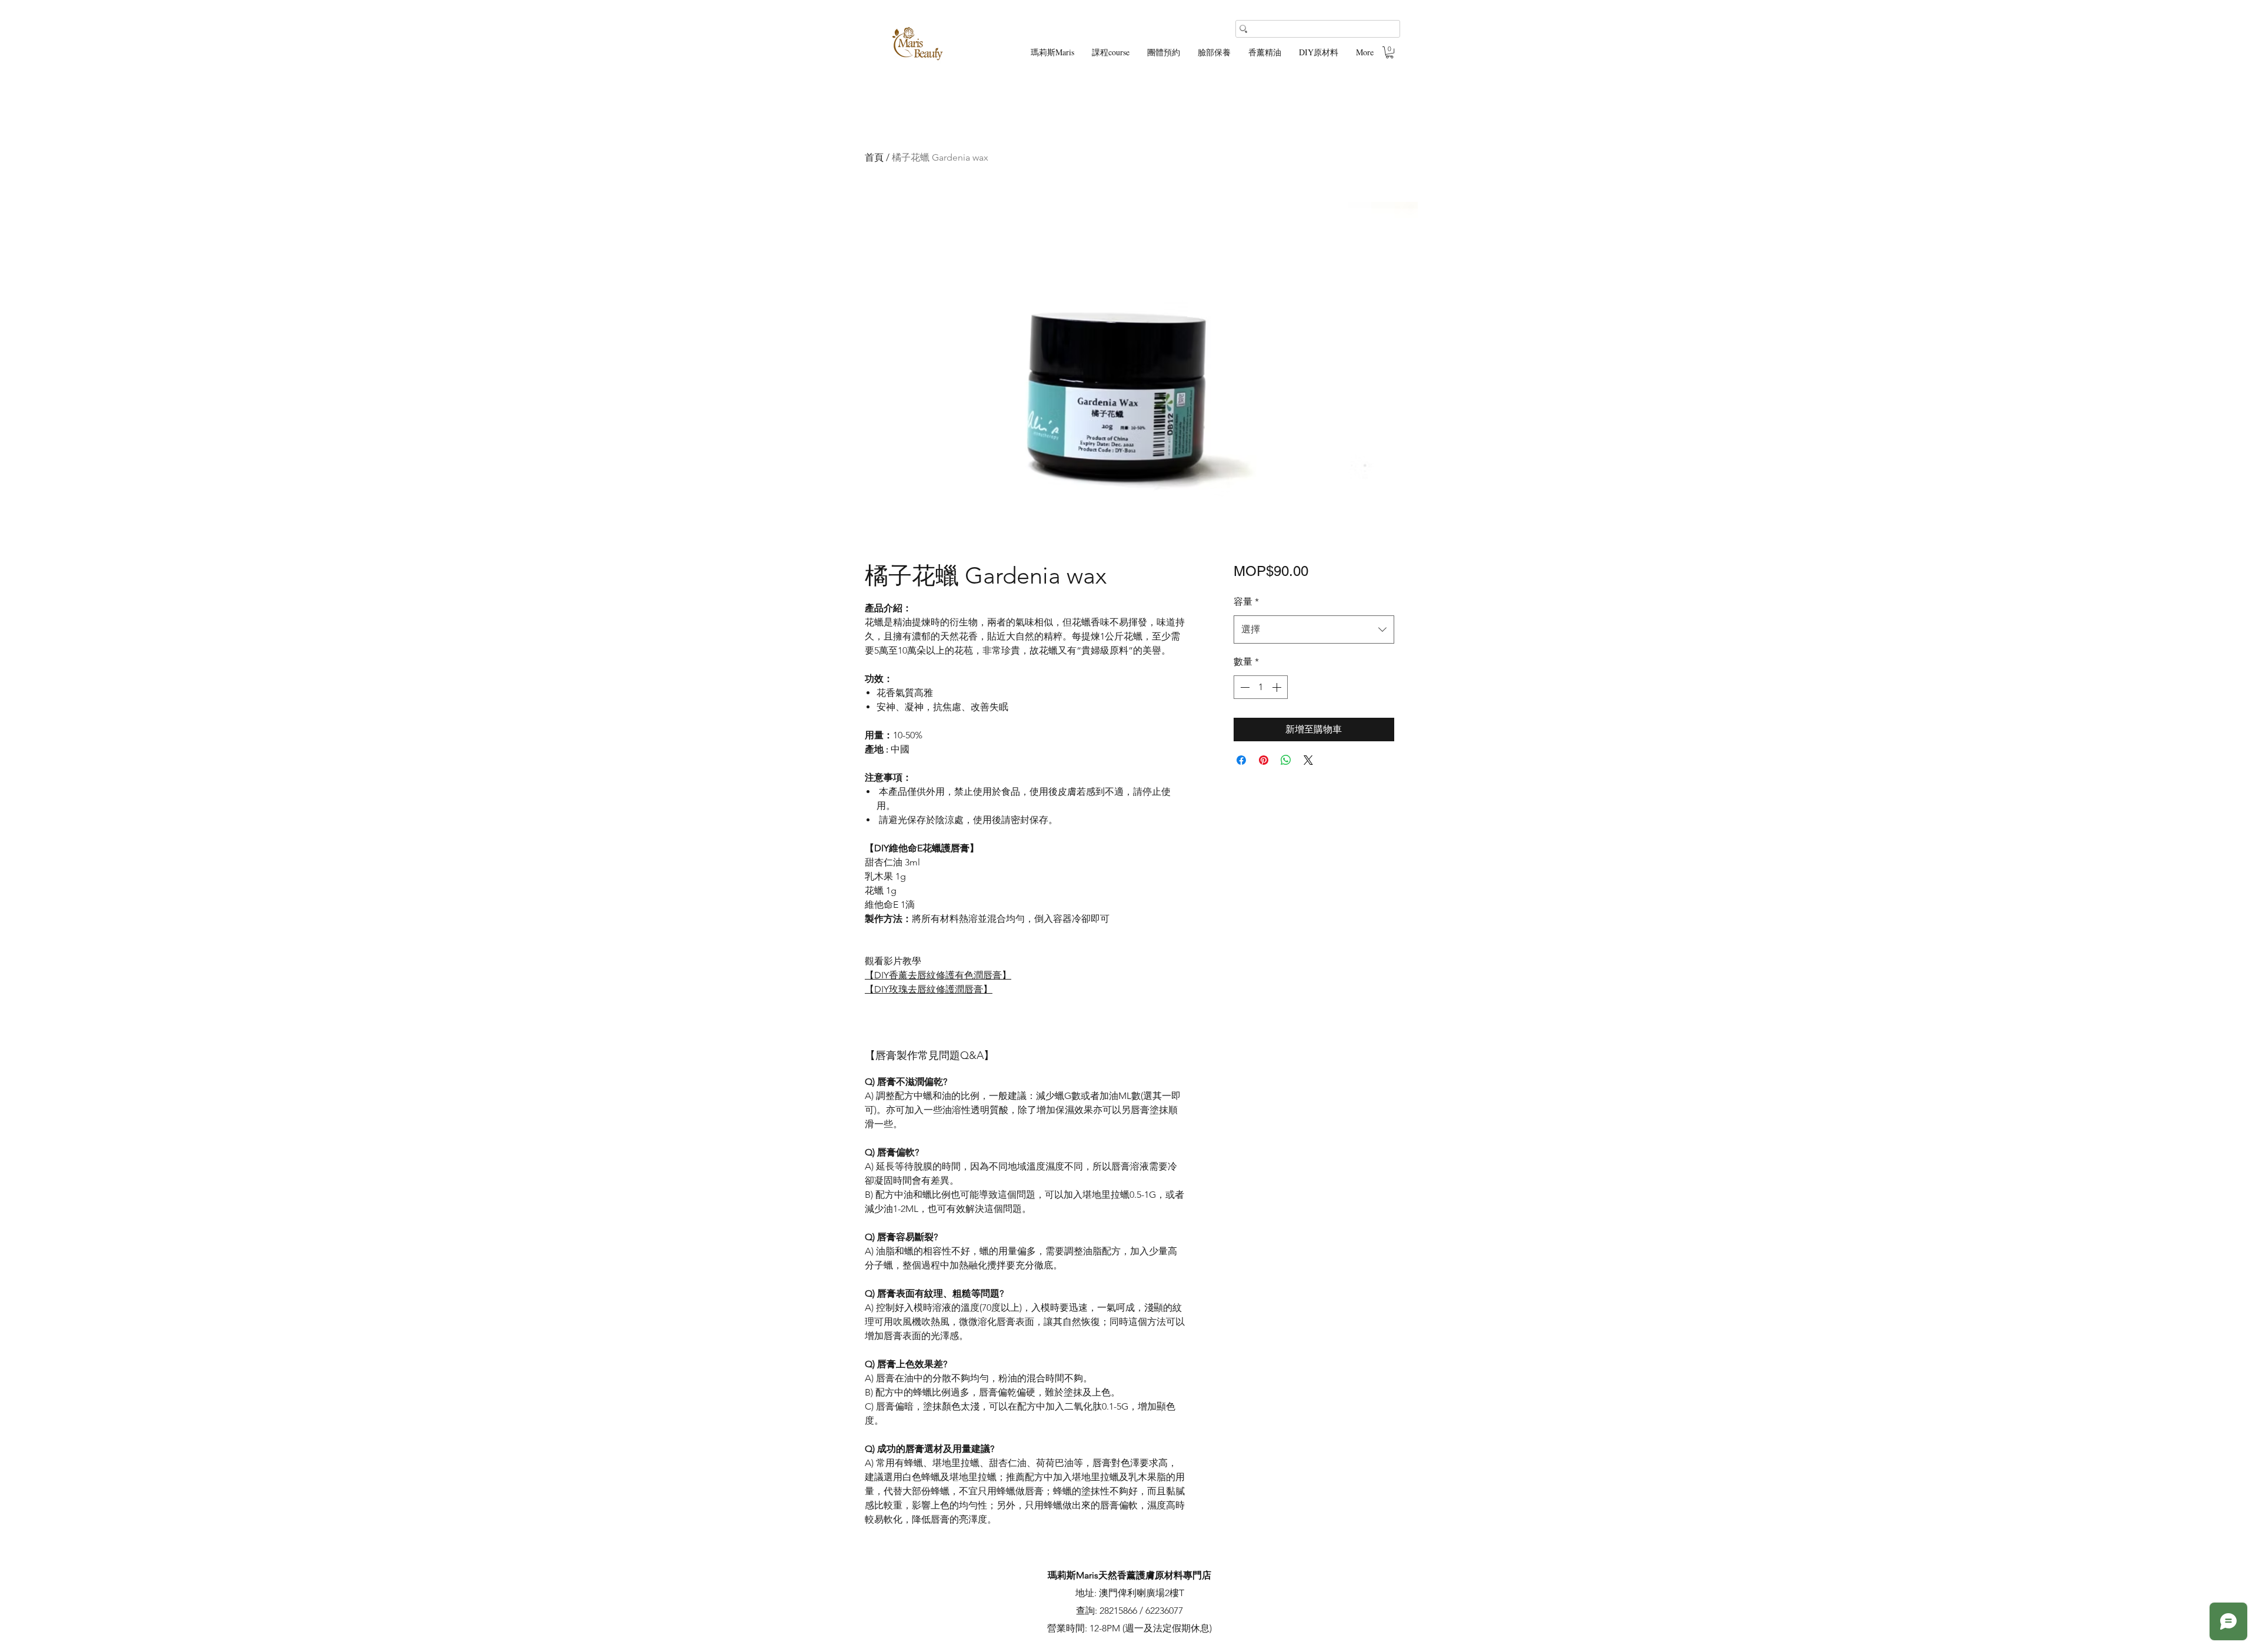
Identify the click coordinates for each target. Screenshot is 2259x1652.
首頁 (874, 157)
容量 (1246, 602)
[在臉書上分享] (1241, 760)
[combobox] (1314, 630)
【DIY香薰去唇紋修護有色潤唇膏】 (938, 975)
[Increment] (1278, 687)
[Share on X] (1308, 760)
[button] (1390, 52)
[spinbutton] (1261, 687)
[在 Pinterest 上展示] (1264, 760)
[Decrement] (1244, 687)
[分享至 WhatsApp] (1286, 760)
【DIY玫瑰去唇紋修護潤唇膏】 (929, 989)
